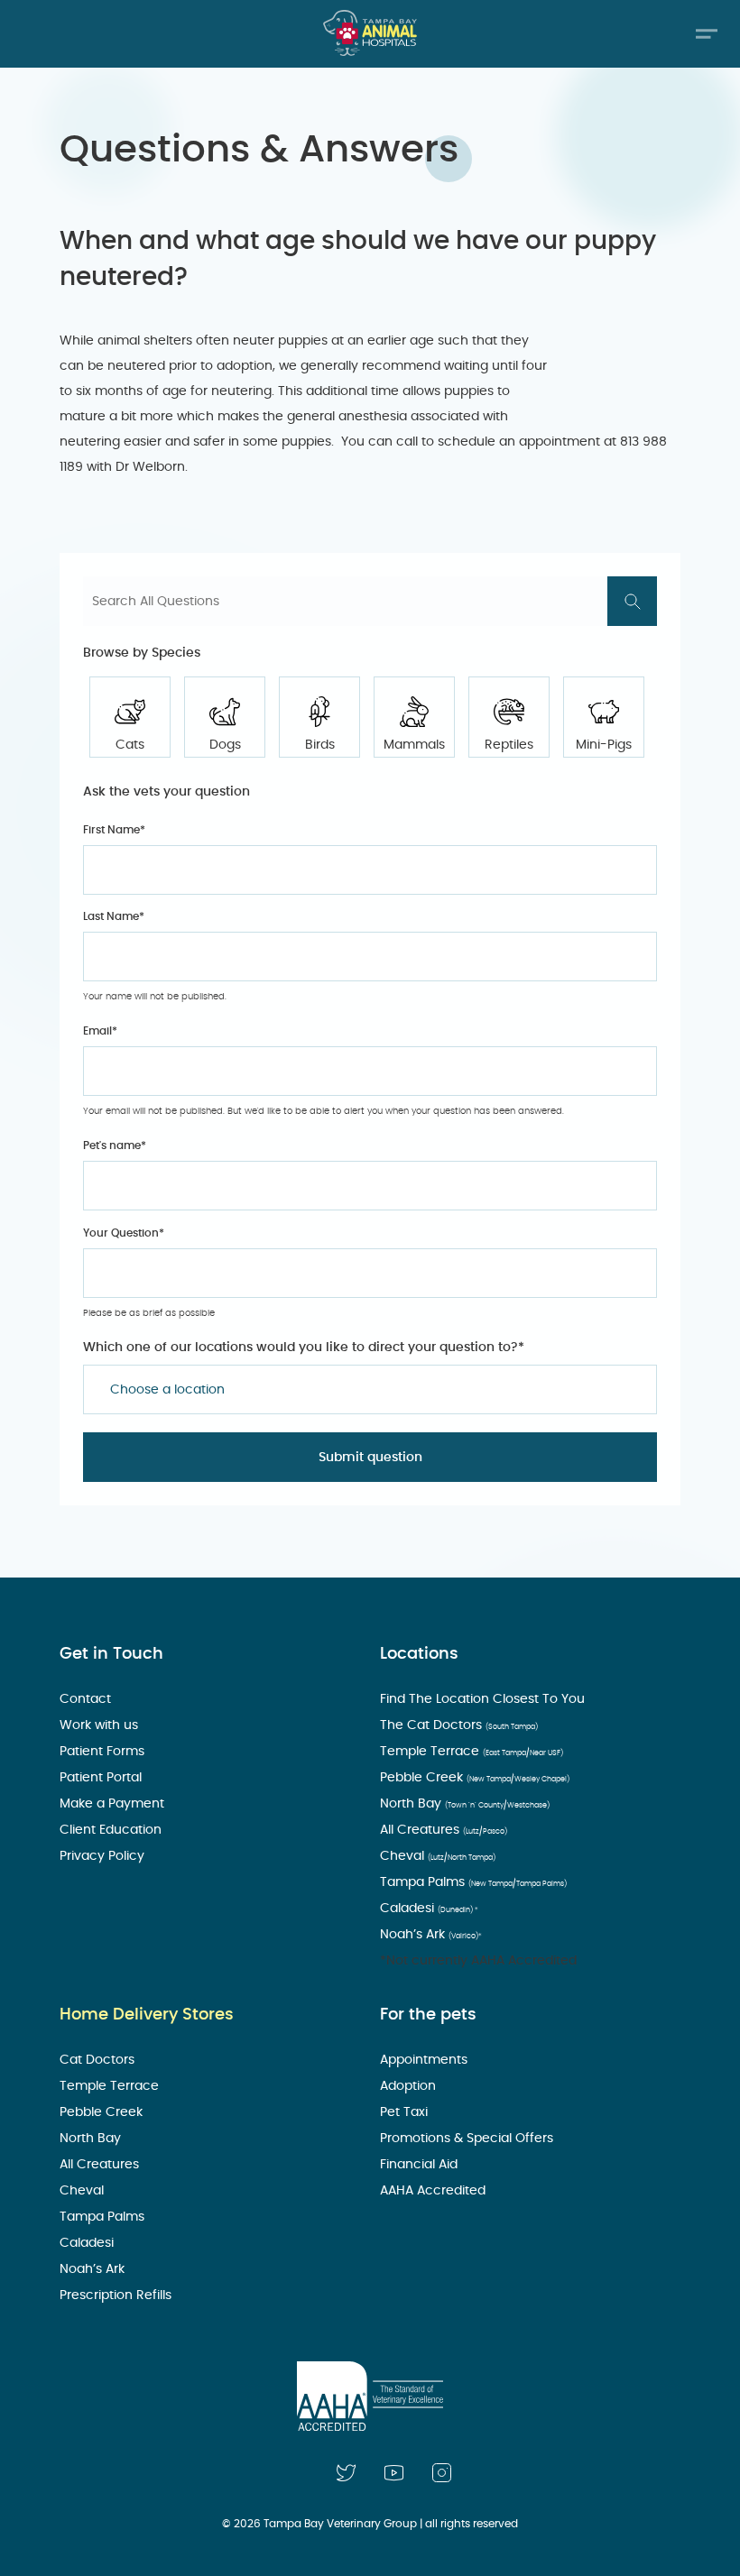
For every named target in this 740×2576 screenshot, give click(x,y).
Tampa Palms (473, 1882)
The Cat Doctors (459, 1725)
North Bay (465, 1804)
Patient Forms (104, 1752)
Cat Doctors (99, 2060)
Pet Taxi (406, 2112)
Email (100, 1031)
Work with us (101, 1725)
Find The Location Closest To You (484, 1699)
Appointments (425, 2060)
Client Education (112, 1830)
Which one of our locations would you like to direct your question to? (304, 1348)
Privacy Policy (104, 1856)
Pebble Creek (475, 1778)
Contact (87, 1699)
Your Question (124, 1233)
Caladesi (429, 1909)
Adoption (410, 2086)
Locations (419, 1654)
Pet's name (115, 1145)
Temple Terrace (472, 1752)
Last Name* (114, 916)
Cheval (438, 1856)
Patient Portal (102, 1778)
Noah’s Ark (431, 1935)
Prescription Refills (117, 2295)
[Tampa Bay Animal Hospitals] (370, 33)
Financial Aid (421, 2165)
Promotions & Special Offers (468, 2139)
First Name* (114, 830)
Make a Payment (114, 1804)
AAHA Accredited (435, 2191)
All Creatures (444, 1830)
